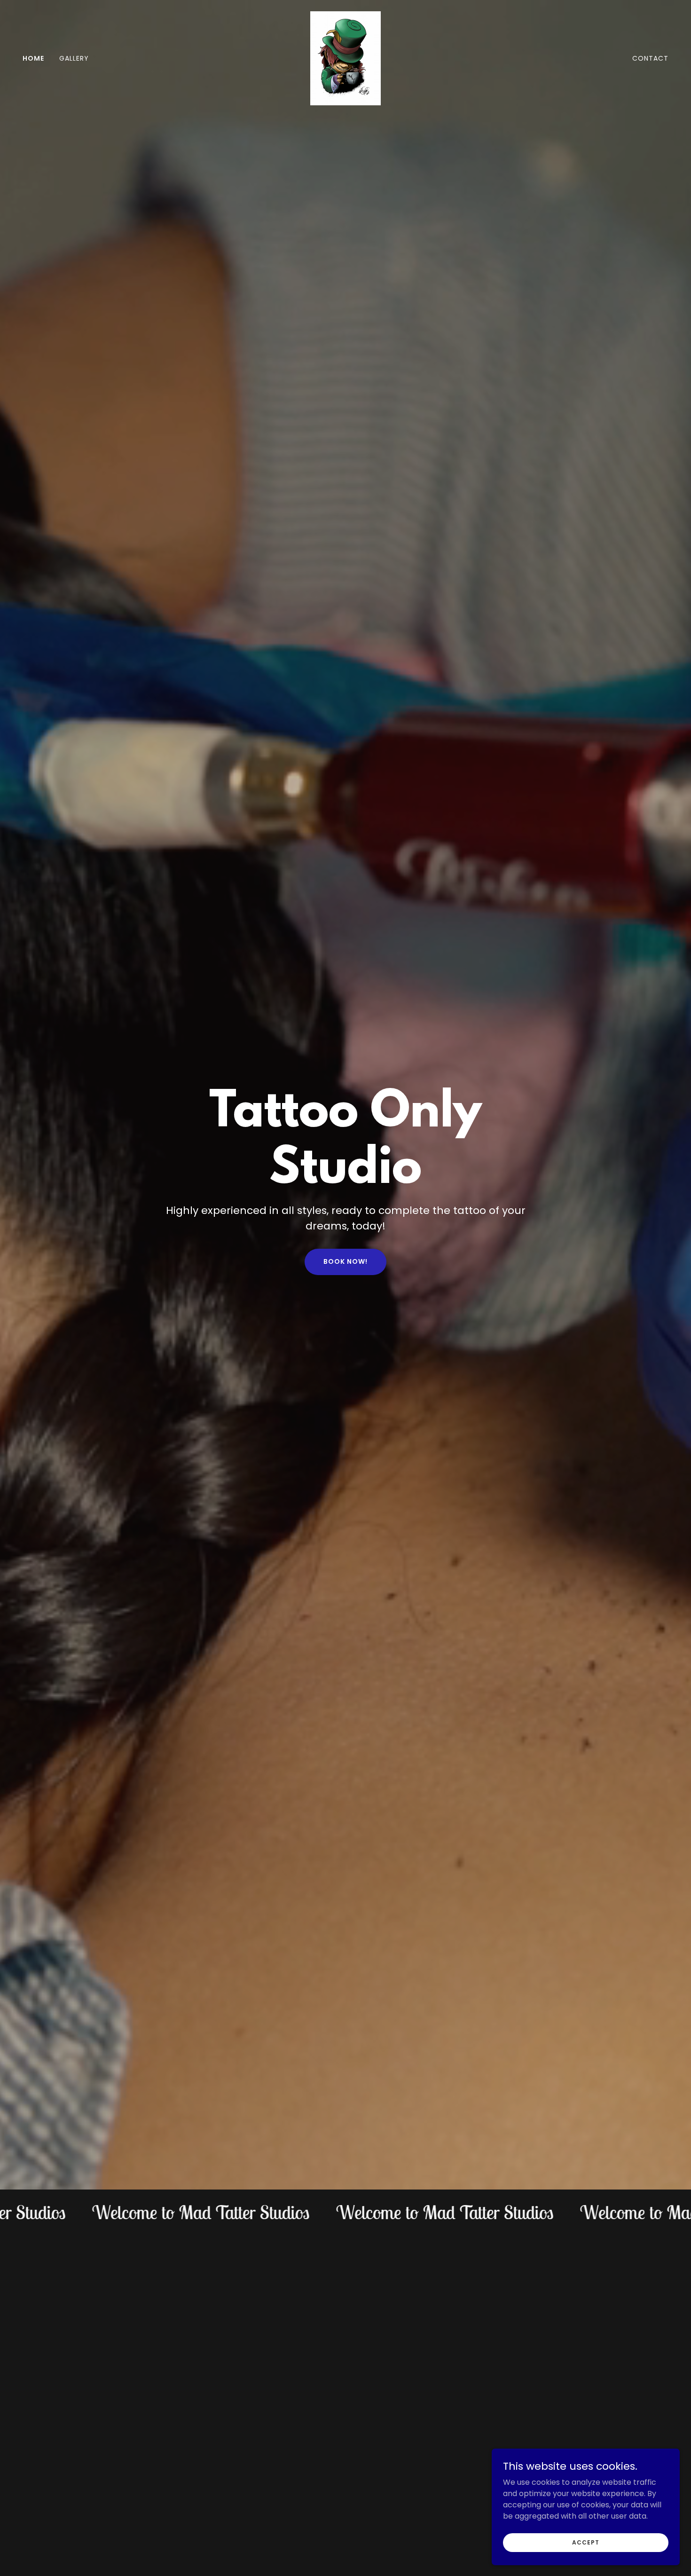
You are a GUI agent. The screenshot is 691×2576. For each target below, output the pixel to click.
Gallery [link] (74, 58)
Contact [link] (650, 58)
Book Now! (345, 1261)
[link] (345, 58)
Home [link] (33, 58)
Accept (585, 2542)
